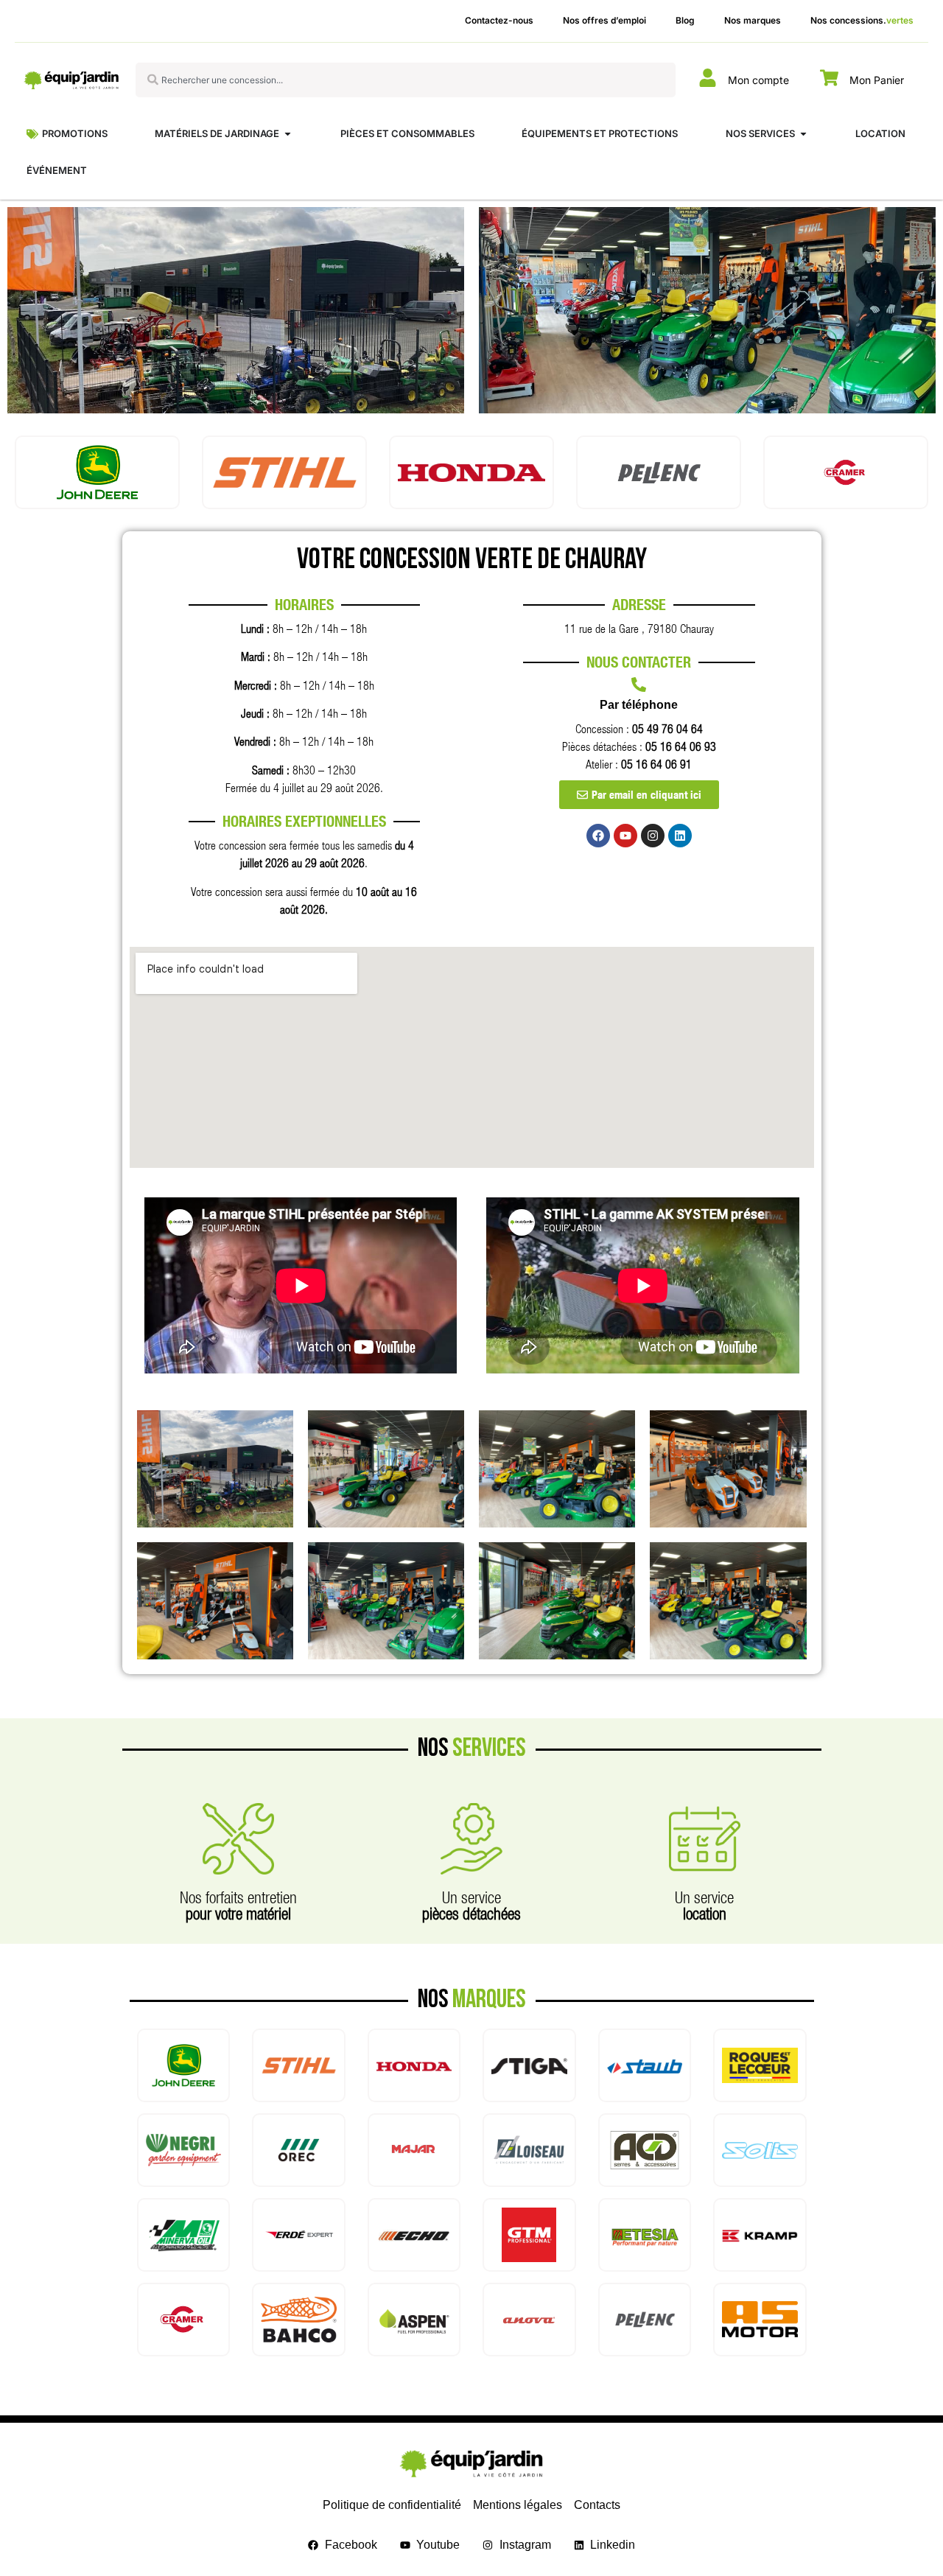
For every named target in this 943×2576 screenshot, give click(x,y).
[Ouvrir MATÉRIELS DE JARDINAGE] (288, 134)
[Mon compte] (708, 78)
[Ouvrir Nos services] (803, 134)
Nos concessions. (862, 20)
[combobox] (406, 80)
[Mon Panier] (829, 78)
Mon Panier (877, 80)
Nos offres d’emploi (604, 20)
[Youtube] (625, 836)
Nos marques (753, 20)
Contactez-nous (499, 20)
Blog (685, 20)
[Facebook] (598, 836)
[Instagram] (653, 836)
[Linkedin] (680, 836)
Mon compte (758, 80)
